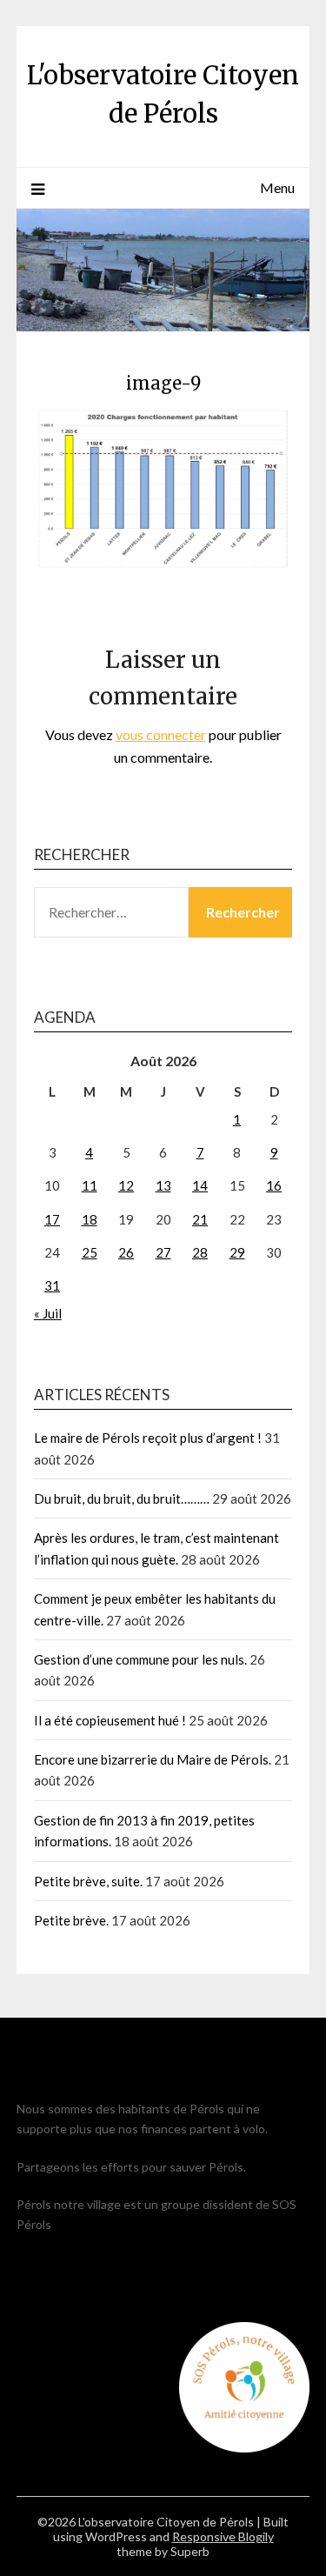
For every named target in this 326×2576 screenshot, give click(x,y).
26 (126, 1252)
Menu (277, 187)
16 (274, 1185)
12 (126, 1185)
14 (200, 1185)
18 (90, 1219)
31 (52, 1285)
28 (200, 1252)
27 (163, 1252)
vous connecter (161, 734)
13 (163, 1185)
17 (52, 1219)
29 (237, 1252)
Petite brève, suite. (88, 1881)
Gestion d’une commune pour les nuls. (140, 1659)
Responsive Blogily (223, 2536)
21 (200, 1219)
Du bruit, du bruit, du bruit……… (122, 1498)
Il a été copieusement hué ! (110, 1720)
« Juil (48, 1313)
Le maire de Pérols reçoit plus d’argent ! (148, 1438)
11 (90, 1185)
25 (90, 1252)
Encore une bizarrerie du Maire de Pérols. (153, 1759)
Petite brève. (71, 1920)
